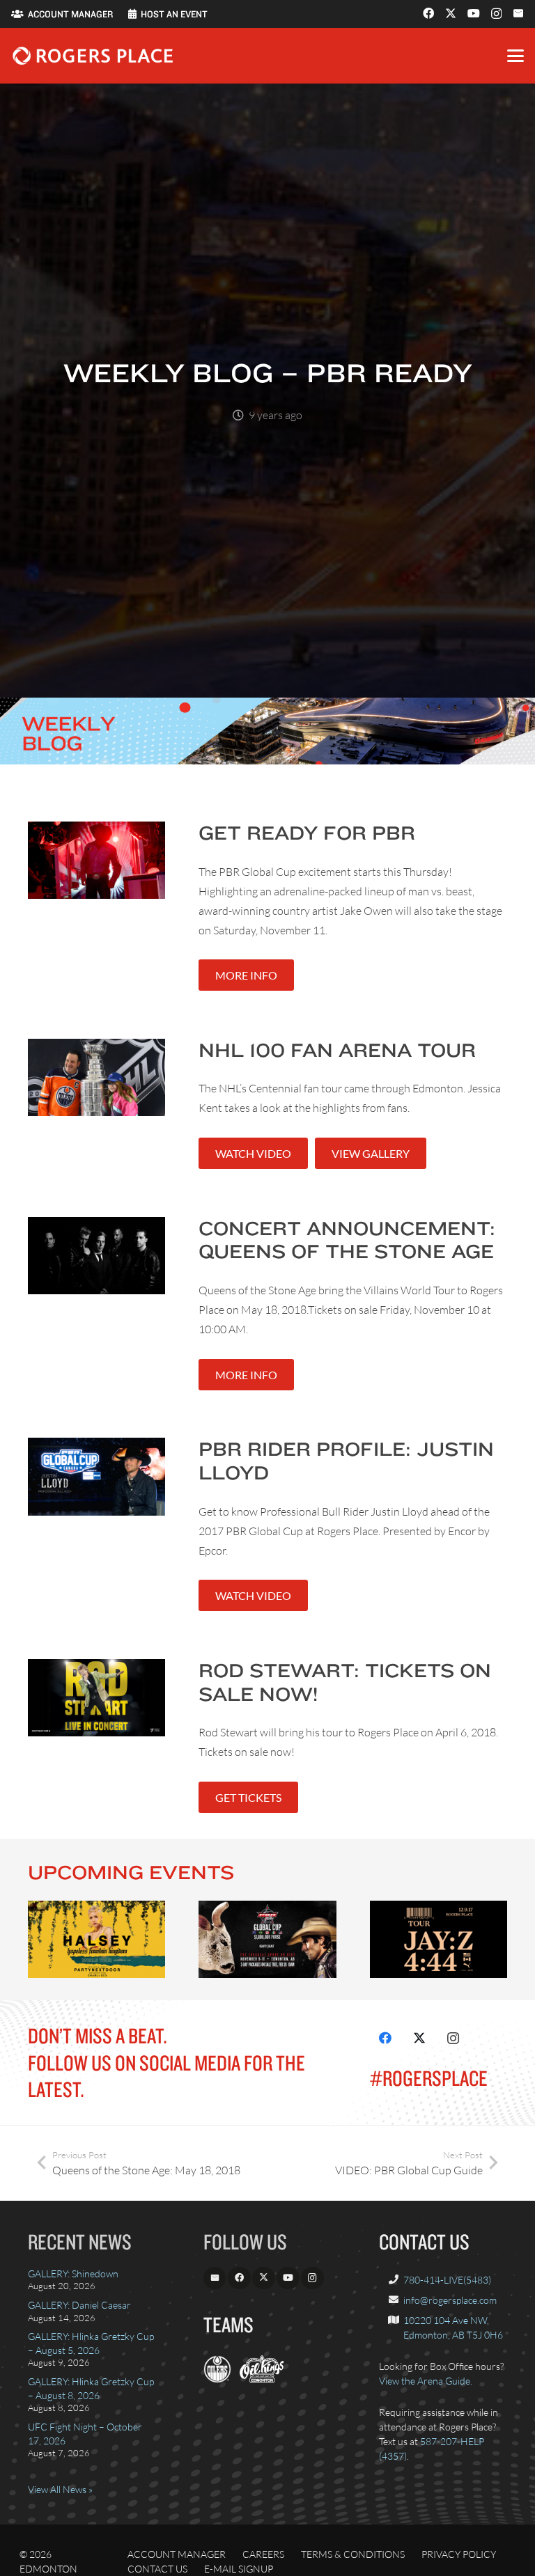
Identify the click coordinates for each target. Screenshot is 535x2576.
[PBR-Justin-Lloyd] (96, 1476)
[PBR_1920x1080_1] (96, 860)
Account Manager (177, 2554)
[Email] (518, 13)
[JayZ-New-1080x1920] (439, 1939)
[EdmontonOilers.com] (217, 2379)
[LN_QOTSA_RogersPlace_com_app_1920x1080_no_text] (96, 1256)
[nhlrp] (96, 1077)
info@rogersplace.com (450, 2300)
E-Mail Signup (239, 2569)
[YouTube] (474, 13)
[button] (515, 56)
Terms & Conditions (353, 2554)
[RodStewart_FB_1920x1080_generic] (96, 1698)
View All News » (60, 2489)
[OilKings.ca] (262, 2379)
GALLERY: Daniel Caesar (79, 2305)
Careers (263, 2554)
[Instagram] (496, 14)
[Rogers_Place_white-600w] (93, 56)
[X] (451, 13)
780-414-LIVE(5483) (447, 2280)
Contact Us (157, 2569)
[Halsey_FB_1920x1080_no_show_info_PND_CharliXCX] (96, 1939)
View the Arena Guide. (426, 2381)
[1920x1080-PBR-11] (267, 1939)
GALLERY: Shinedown (73, 2273)
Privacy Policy (459, 2554)
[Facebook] (428, 13)
